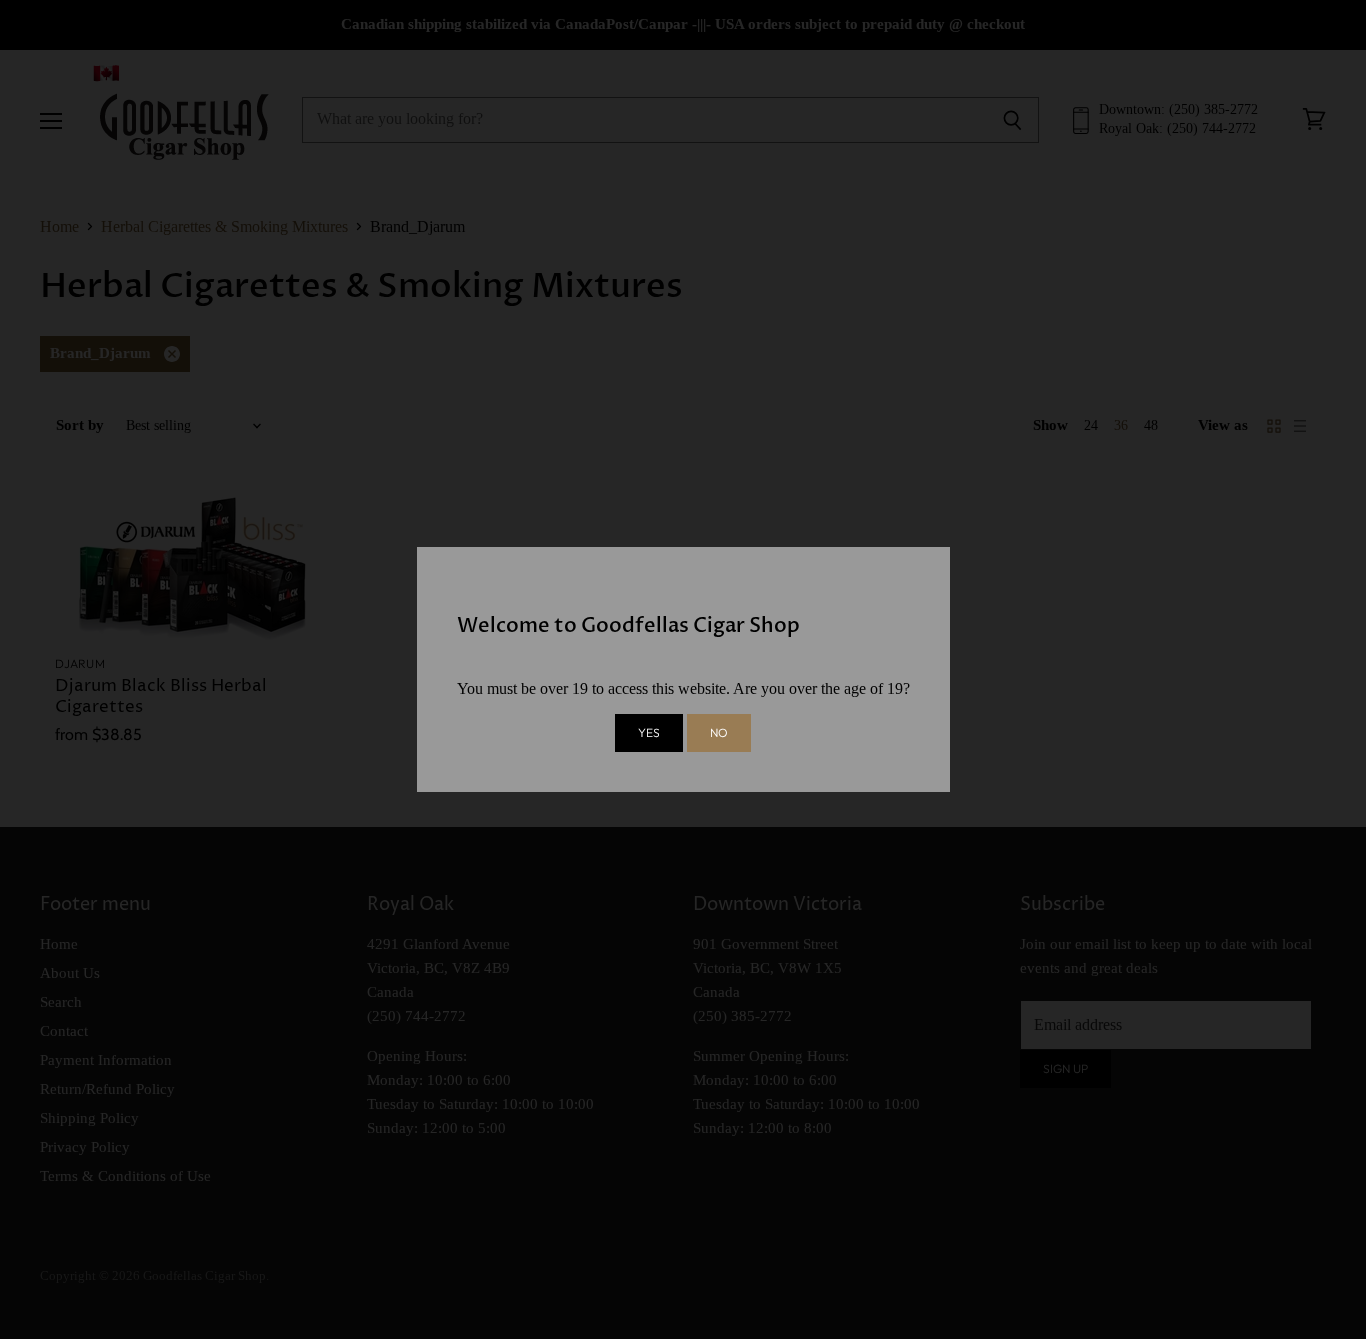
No (719, 732)
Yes (649, 732)
